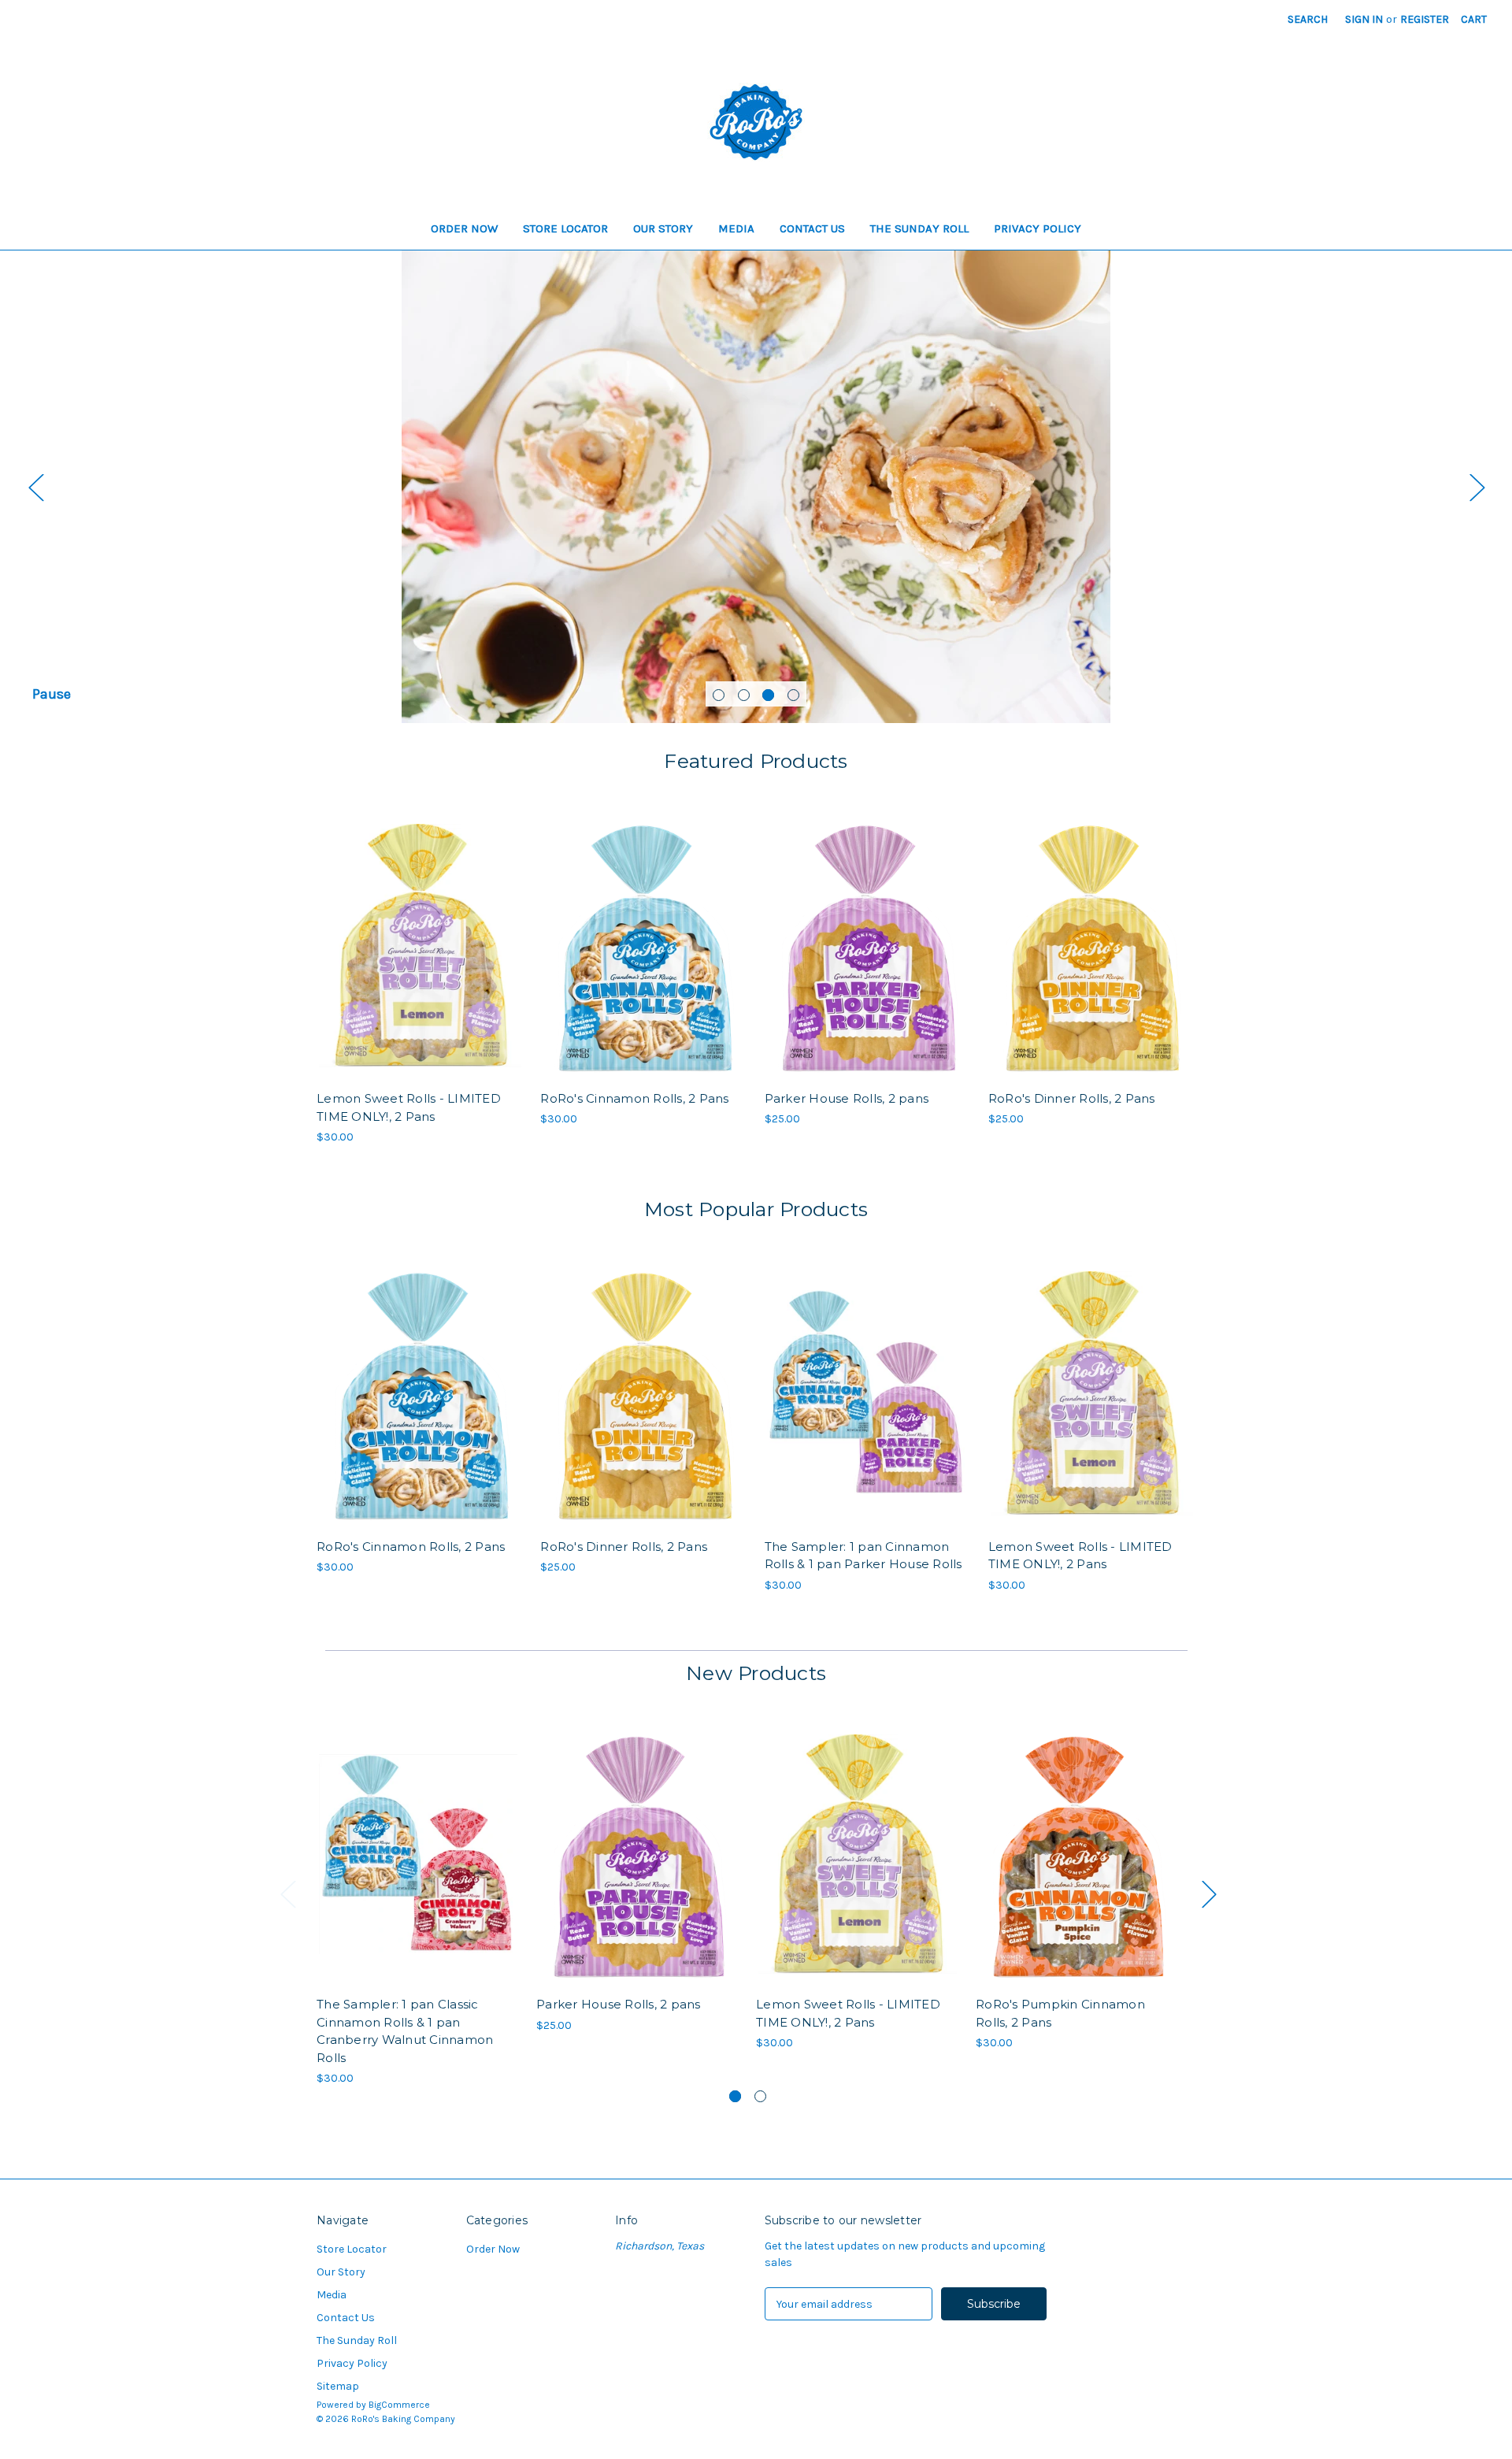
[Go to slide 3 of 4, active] (768, 695)
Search (1308, 19)
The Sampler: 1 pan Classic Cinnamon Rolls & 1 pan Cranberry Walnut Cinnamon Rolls (405, 2031)
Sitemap (338, 2386)
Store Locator (565, 228)
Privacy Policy (1038, 228)
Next (1477, 487)
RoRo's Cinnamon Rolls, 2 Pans (634, 1098)
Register (1425, 19)
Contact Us (812, 228)
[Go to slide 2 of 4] (744, 695)
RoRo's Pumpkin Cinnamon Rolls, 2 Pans (1060, 2013)
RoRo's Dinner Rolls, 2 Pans (1072, 1098)
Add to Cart (420, 959)
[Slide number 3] (756, 487)
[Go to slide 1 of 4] (719, 695)
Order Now (464, 228)
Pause (52, 694)
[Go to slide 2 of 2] (760, 2096)
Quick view (419, 932)
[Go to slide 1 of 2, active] (735, 2096)
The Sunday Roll (919, 228)
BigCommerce (399, 2405)
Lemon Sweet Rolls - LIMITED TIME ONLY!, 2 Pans (409, 1107)
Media (736, 228)
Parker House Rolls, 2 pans (847, 1098)
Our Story (663, 228)
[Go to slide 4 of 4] (793, 695)
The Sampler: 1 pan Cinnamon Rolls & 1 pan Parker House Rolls (863, 1556)
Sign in (1364, 19)
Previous (35, 487)
